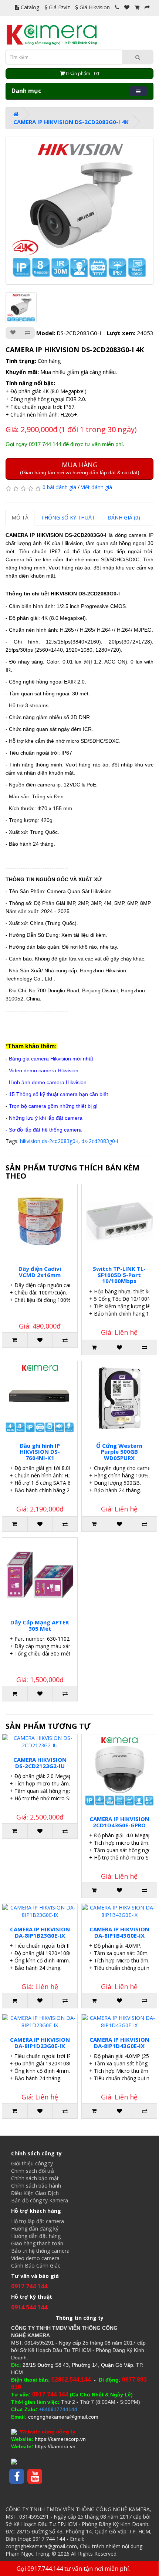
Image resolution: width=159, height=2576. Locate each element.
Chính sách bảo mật (35, 2178)
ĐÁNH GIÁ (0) (124, 517)
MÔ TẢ (20, 517)
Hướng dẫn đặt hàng (36, 2236)
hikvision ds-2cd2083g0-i (49, 1141)
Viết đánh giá (97, 487)
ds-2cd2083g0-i (100, 1141)
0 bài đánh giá (59, 487)
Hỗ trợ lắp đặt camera (38, 2221)
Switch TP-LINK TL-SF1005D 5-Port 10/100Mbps (119, 1275)
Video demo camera (35, 2258)
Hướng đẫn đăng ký (35, 2228)
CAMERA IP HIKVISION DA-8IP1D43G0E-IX (119, 2043)
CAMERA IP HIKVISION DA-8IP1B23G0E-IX (40, 1932)
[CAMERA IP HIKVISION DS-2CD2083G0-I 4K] (79, 211)
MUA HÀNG (80, 468)
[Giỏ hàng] (137, 7)
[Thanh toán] (147, 7)
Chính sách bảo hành (36, 2186)
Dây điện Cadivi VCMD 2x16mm (40, 1272)
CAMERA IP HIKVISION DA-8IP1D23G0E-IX (40, 2043)
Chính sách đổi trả (33, 2171)
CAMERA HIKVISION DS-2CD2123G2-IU (40, 1763)
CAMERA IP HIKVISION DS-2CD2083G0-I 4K (71, 122)
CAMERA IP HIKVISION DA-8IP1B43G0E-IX (119, 1932)
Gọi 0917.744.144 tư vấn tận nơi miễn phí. (73, 2569)
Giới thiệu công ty (32, 2163)
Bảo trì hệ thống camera (40, 2251)
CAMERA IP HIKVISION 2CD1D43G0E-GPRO (119, 1822)
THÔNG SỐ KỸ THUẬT (68, 517)
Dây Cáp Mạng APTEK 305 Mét (40, 1625)
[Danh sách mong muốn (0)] (127, 7)
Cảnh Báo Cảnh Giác (36, 2266)
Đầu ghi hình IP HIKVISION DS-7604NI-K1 (40, 1452)
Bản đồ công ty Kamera (40, 2200)
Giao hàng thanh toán (37, 2243)
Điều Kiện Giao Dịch (35, 2193)
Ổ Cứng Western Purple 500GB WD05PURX (119, 1452)
